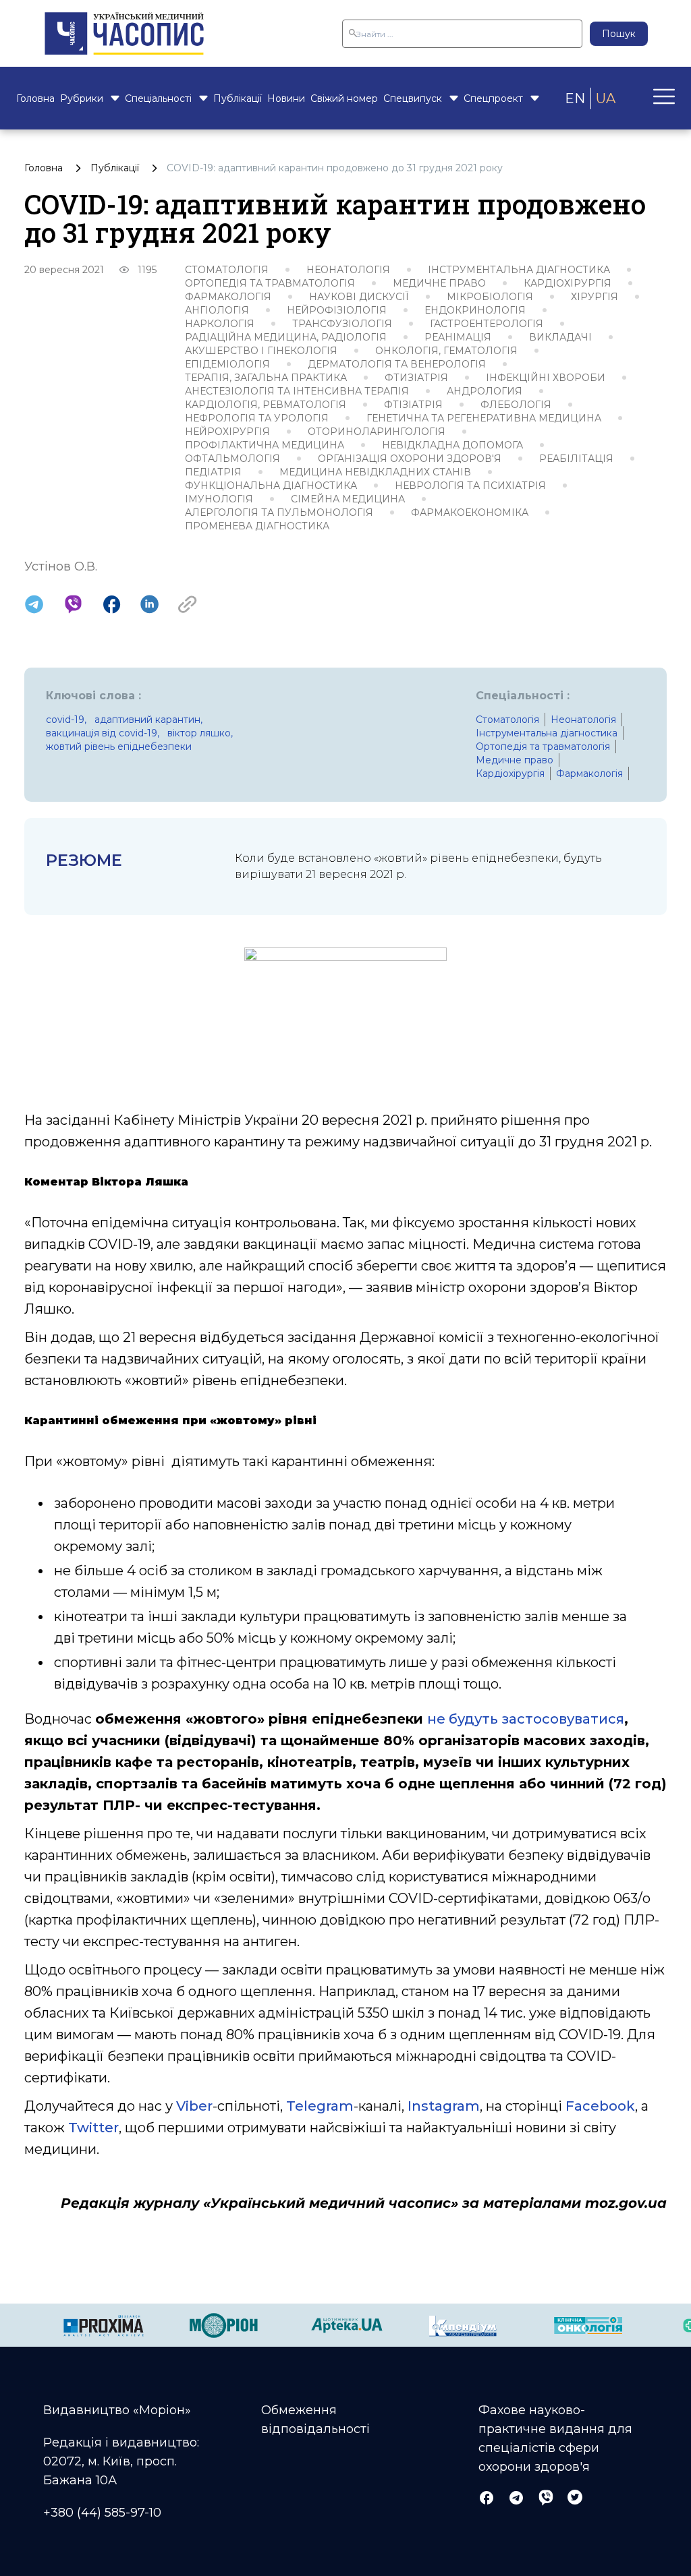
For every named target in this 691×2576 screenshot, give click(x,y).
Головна (35, 98)
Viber (194, 2106)
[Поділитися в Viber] (73, 604)
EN (575, 98)
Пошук (619, 34)
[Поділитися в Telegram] (34, 604)
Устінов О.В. (61, 566)
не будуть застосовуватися (526, 1719)
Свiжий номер (344, 98)
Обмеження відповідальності (315, 2420)
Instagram (444, 2106)
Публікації (238, 98)
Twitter (93, 2128)
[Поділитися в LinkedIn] (149, 604)
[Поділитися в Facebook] (112, 604)
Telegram (320, 2106)
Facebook (600, 2106)
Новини (286, 98)
